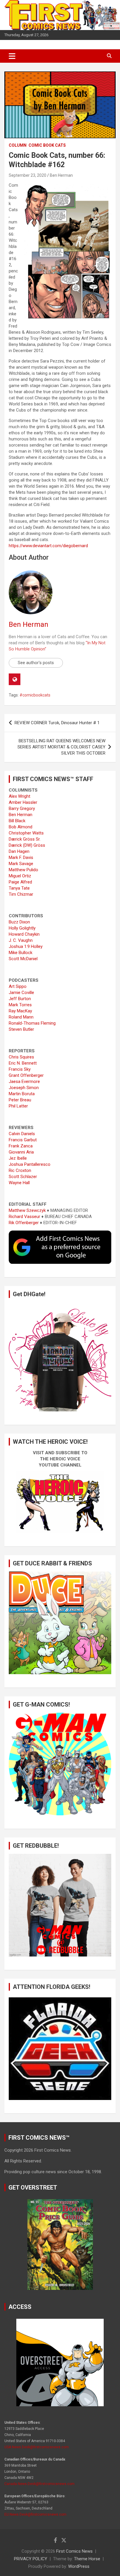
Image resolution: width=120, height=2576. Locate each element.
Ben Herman (61, 175)
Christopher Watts (26, 833)
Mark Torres (20, 1005)
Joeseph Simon (24, 1088)
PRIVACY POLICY (31, 2559)
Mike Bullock (21, 953)
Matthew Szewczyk (27, 1210)
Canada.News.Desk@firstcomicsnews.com (39, 2484)
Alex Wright (20, 796)
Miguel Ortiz (20, 876)
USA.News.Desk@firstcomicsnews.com (37, 2447)
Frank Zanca (21, 1146)
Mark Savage (21, 864)
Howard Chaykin (24, 934)
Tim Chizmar (21, 894)
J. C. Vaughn (21, 940)
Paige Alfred (20, 882)
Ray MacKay (20, 1011)
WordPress (79, 2566)
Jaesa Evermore (24, 1081)
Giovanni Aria (21, 1152)
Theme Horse (87, 2559)
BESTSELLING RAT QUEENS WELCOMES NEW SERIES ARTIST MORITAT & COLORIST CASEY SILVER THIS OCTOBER (61, 747)
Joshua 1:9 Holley (26, 946)
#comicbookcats (35, 695)
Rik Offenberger (24, 1223)
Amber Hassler (23, 802)
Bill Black (17, 821)
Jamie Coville (21, 993)
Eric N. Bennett (23, 1063)
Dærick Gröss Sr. (25, 839)
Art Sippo (18, 986)
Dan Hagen (19, 851)
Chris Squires (21, 1057)
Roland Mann (21, 1017)
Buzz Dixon (19, 922)
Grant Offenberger (26, 1075)
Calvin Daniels (22, 1134)
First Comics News (74, 2551)
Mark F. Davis (21, 857)
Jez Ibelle (18, 1158)
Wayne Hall (19, 1183)
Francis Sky (20, 1069)
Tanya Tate (19, 888)
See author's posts (36, 663)
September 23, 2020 (28, 175)
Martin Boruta (22, 1094)
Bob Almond (21, 827)
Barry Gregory (22, 808)
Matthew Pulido (23, 870)
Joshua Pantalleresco (30, 1164)
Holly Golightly (22, 928)
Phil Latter (18, 1106)
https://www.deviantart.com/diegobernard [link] (48, 546)
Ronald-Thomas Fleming (32, 1023)
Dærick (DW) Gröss (27, 845)
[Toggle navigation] (12, 56)
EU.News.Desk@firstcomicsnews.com (35, 2514)
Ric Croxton (20, 1170)
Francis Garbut (23, 1140)
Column (18, 145)
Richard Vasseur (24, 1217)
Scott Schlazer (23, 1177)
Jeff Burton (20, 999)
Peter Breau (20, 1100)
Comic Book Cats (47, 145)
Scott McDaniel (23, 959)
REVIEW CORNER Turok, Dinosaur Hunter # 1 (57, 723)
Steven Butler (21, 1029)
